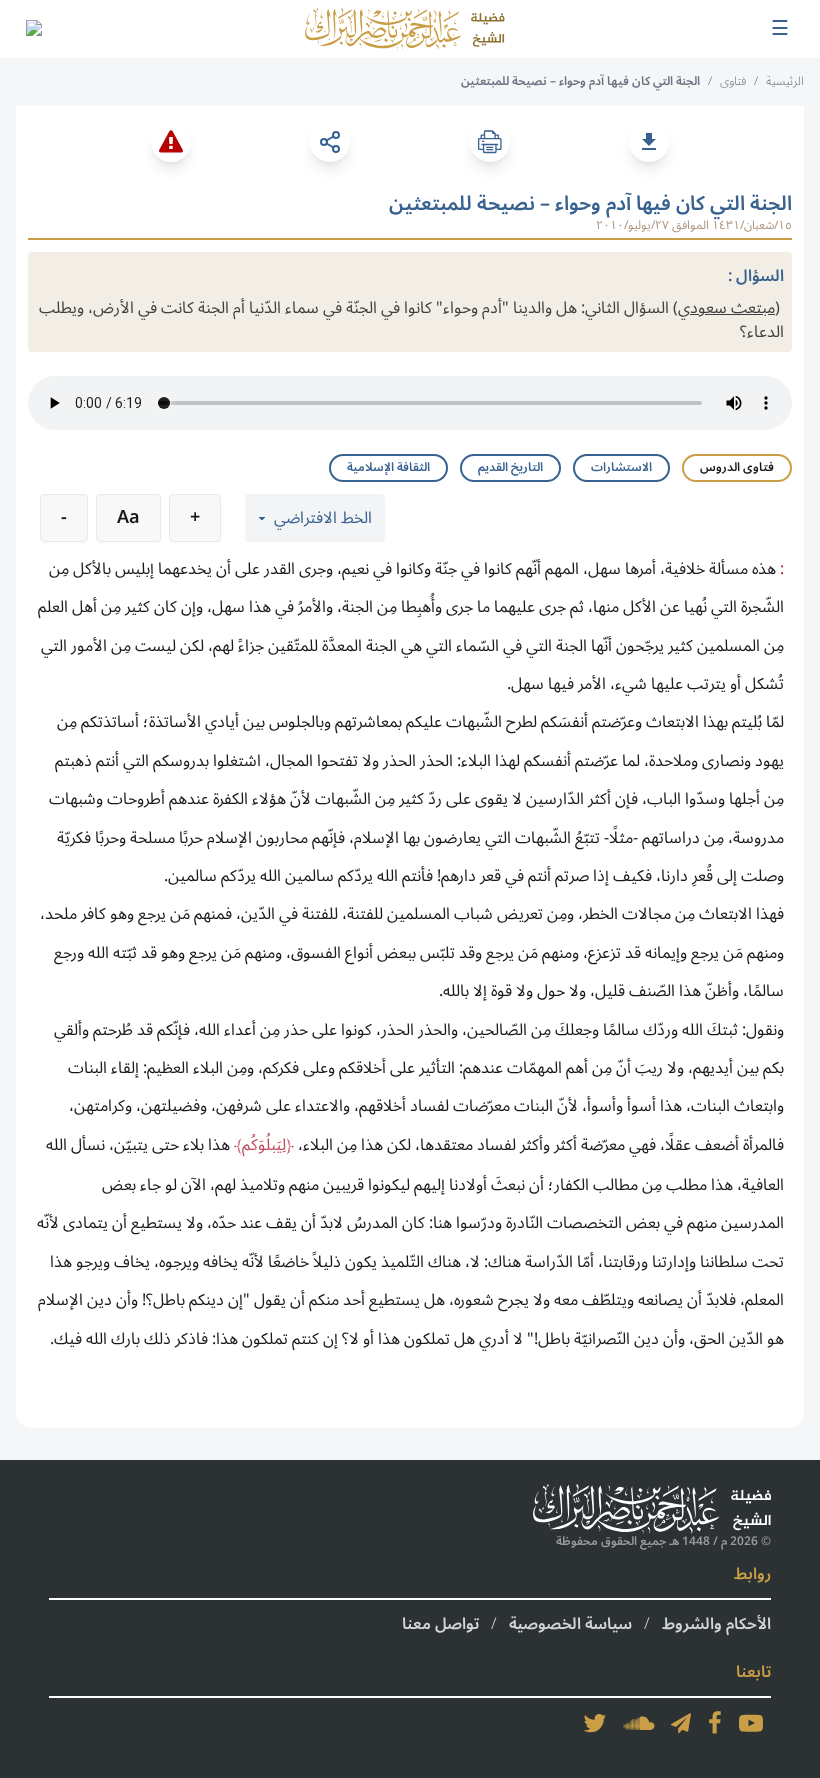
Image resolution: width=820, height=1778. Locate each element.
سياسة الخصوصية (570, 1624)
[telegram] (681, 1723)
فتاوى (733, 81)
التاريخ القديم (510, 467)
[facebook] (715, 1723)
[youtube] (751, 1723)
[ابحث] (33, 29)
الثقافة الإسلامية (388, 467)
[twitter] (595, 1723)
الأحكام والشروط (716, 1624)
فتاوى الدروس (737, 467)
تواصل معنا (440, 1624)
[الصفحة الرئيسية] (405, 29)
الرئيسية (785, 81)
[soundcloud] (639, 1723)
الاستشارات (621, 467)
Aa (128, 517)
